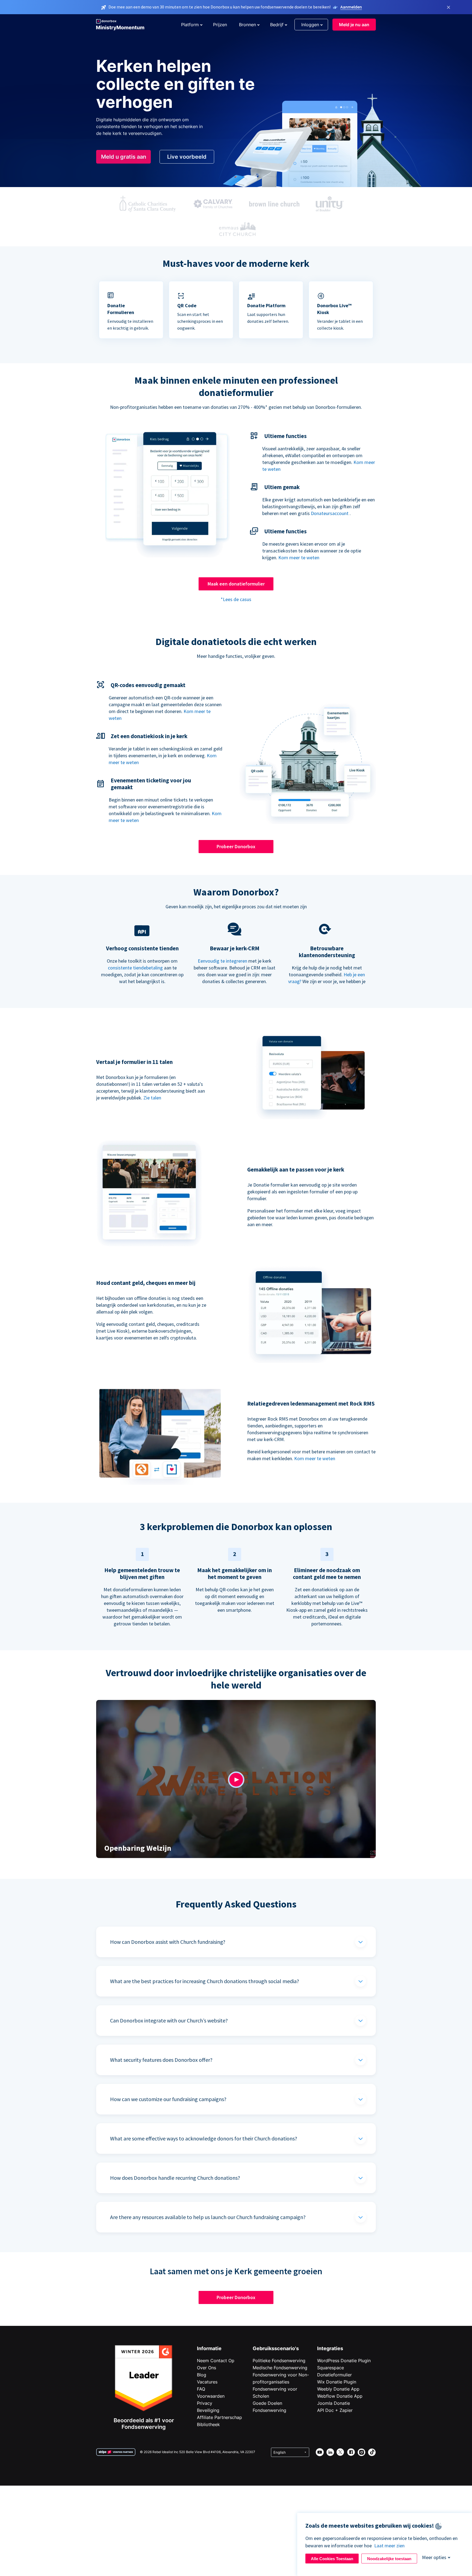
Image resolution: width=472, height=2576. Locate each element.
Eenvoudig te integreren (222, 961)
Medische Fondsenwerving (280, 2368)
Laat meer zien (389, 2546)
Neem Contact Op (216, 2361)
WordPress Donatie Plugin (344, 2361)
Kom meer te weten (299, 558)
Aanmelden (351, 7)
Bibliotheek (208, 2424)
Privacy (205, 2403)
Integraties (330, 2348)
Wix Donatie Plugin (337, 2382)
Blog (202, 2375)
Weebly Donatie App (338, 2389)
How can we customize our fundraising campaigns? (168, 2099)
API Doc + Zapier (335, 2410)
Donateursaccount (330, 513)
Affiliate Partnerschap (219, 2417)
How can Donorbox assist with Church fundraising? (168, 1942)
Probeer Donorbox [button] (236, 846)
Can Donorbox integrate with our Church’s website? (169, 2020)
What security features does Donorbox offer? (161, 2060)
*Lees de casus (236, 599)
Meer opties (434, 2557)
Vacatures (207, 2382)
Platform (190, 25)
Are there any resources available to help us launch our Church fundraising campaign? (208, 2217)
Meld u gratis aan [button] (124, 157)
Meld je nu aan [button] (354, 25)
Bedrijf (277, 25)
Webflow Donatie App (340, 2396)
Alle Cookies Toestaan (332, 2559)
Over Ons (206, 2368)
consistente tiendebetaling (135, 968)
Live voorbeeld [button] (187, 157)
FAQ (201, 2389)
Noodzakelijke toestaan (389, 2559)
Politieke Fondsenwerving (279, 2361)
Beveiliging (208, 2410)
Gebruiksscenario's (276, 2348)
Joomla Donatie (334, 2403)
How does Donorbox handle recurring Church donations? (175, 2178)
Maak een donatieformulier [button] (236, 584)
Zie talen (152, 1098)
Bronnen (247, 25)
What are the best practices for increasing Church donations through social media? (205, 1981)
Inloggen (310, 25)
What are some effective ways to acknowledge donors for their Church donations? (204, 2138)
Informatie (209, 2348)
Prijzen (220, 25)
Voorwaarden (211, 2396)
